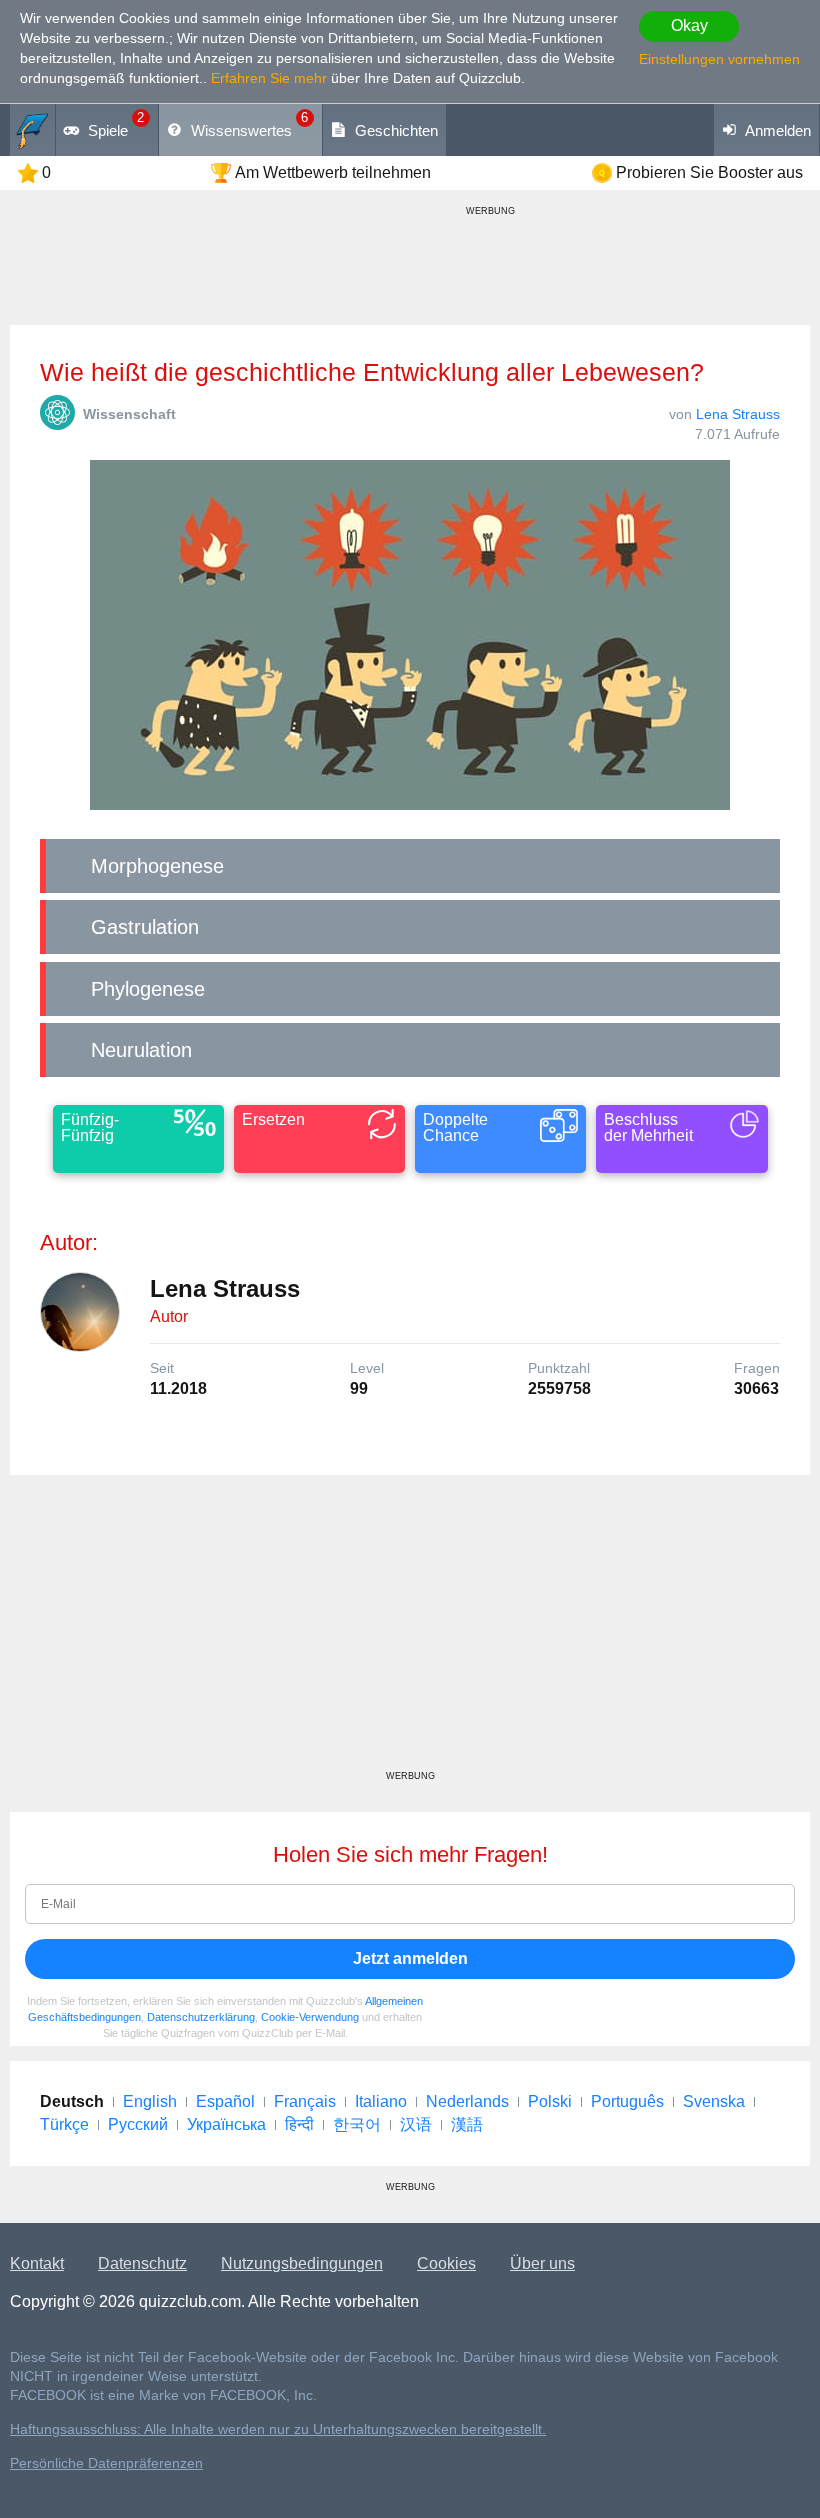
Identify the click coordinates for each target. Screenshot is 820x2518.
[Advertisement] (410, 1630)
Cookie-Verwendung (310, 2017)
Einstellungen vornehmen (719, 59)
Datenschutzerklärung (201, 2017)
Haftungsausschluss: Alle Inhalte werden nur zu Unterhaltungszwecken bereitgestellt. (278, 2429)
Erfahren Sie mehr (269, 78)
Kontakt (37, 2263)
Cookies (446, 2263)
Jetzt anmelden (410, 1958)
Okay (689, 25)
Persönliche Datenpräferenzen (106, 2463)
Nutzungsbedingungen (302, 2263)
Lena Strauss (738, 414)
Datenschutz (142, 2263)
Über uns (542, 2263)
